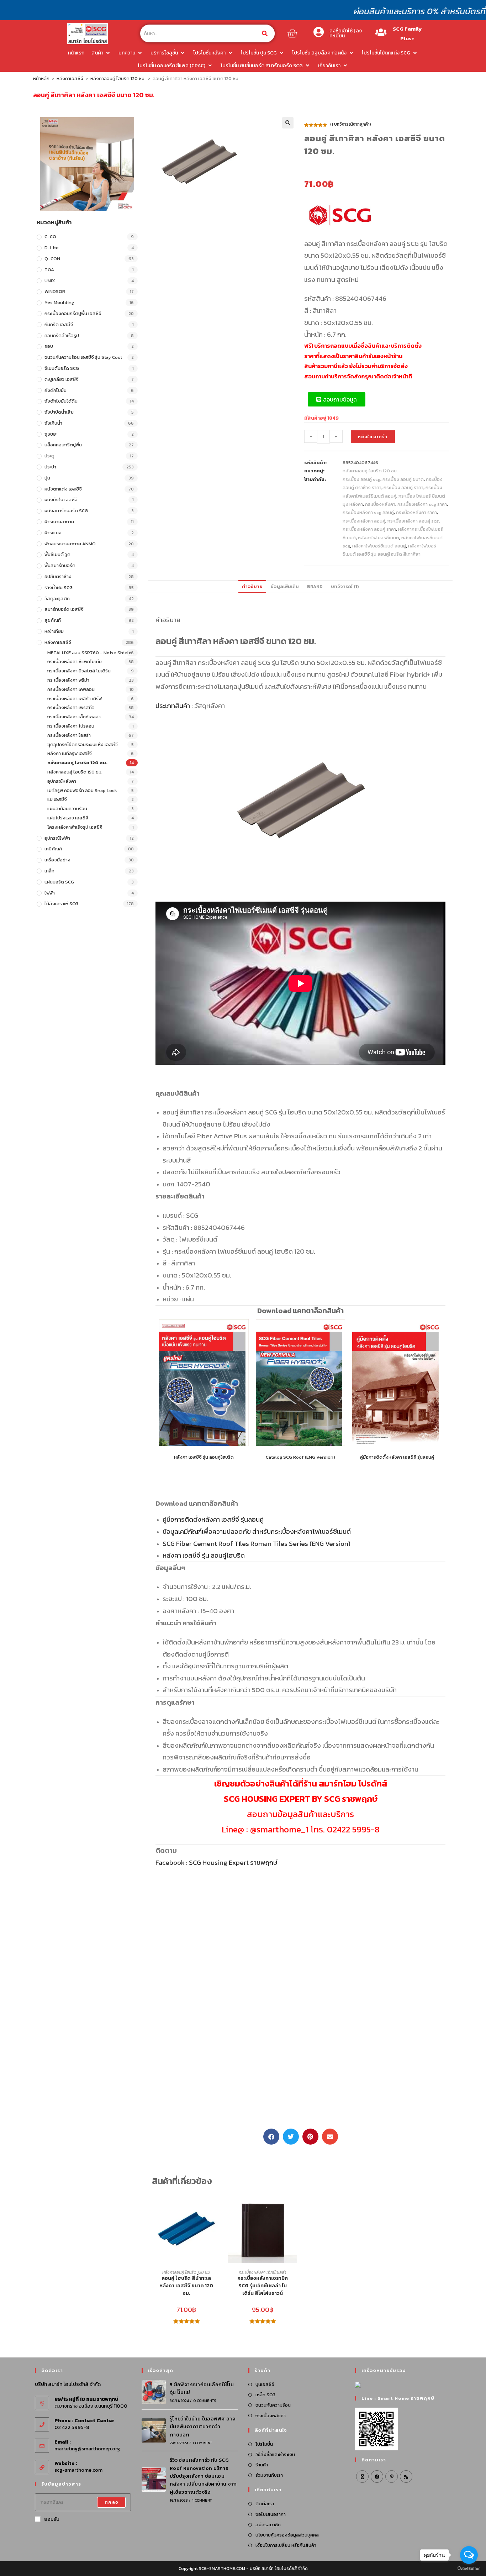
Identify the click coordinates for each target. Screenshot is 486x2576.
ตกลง (111, 2502)
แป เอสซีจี (57, 799)
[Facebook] (377, 2477)
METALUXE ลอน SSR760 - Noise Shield (89, 653)
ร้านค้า (262, 2465)
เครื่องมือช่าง (57, 860)
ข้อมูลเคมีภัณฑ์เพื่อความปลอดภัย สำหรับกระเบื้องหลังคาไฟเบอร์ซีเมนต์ (257, 1531)
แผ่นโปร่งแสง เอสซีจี (68, 818)
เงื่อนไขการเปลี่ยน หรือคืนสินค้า (286, 2545)
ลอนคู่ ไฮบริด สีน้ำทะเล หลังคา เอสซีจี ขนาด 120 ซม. (186, 2286)
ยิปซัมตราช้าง (58, 576)
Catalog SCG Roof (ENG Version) (300, 1457)
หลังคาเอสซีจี (70, 78)
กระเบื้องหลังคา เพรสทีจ (71, 707)
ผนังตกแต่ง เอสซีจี (63, 489)
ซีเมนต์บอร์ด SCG (62, 368)
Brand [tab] (315, 586)
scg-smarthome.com (78, 2470)
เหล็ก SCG (265, 2395)
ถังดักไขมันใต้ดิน (61, 401)
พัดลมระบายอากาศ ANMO (70, 544)
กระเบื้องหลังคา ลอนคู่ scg (413, 521)
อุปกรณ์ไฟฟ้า (57, 838)
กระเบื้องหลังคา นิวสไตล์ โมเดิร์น (79, 671)
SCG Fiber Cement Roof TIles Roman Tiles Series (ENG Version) (257, 1543)
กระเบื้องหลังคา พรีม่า (68, 680)
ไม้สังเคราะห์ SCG (61, 904)
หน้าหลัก (41, 78)
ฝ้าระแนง (53, 533)
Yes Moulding (59, 302)
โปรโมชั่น (264, 2444)
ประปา (50, 467)
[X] (362, 2477)
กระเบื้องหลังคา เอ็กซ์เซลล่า (74, 717)
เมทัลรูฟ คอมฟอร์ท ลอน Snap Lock (82, 790)
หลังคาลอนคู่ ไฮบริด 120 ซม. (118, 78)
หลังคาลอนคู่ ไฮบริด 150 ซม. (75, 772)
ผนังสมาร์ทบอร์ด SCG (66, 511)
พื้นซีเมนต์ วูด (57, 554)
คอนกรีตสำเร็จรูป (62, 335)
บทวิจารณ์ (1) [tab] (345, 586)
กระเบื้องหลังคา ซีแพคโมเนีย (75, 662)
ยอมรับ (52, 2519)
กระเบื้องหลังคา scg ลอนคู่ (368, 512)
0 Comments (205, 2401)
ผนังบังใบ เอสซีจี (61, 500)
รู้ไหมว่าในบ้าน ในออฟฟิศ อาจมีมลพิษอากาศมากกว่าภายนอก (202, 2427)
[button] (288, 123)
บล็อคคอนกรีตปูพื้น (63, 445)
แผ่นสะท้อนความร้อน (67, 809)
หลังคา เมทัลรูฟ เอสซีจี (70, 753)
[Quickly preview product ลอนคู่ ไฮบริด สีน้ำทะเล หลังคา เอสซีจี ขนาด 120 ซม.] (217, 2207)
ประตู (49, 456)
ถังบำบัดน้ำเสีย (59, 412)
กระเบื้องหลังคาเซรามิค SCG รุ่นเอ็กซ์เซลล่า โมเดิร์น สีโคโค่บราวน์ (263, 2286)
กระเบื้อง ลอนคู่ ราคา (403, 487)
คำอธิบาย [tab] (252, 586)
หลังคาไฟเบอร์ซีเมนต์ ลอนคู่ (379, 546)
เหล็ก (49, 871)
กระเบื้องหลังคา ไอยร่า (69, 735)
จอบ (49, 346)
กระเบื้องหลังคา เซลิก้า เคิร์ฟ (75, 699)
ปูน (47, 478)
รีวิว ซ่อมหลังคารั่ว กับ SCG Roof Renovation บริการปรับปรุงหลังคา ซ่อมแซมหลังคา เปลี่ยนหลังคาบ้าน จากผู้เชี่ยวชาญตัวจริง (203, 2476)
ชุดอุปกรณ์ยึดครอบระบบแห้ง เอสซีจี (83, 744)
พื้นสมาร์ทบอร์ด (60, 565)
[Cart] (292, 33)
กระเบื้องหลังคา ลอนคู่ (364, 521)
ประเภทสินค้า (173, 705)
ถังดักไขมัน (56, 390)
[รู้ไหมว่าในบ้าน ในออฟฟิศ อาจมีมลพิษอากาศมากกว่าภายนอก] (154, 2430)
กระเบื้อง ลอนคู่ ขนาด (403, 479)
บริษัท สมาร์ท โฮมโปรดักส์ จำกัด (279, 2569)
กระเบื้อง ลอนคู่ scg (361, 479)
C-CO (50, 237)
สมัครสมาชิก (268, 2525)
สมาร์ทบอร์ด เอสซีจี (64, 609)
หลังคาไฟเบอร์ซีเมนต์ (379, 538)
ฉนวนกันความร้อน (273, 2405)
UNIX (50, 281)
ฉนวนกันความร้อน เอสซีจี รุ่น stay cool (83, 357)
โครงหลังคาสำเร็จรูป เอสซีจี (75, 827)
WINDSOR (55, 291)
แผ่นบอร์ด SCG (59, 882)
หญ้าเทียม (54, 631)
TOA (49, 270)
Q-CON (52, 259)
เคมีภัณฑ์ (53, 849)
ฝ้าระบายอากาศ (59, 522)
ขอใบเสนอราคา (271, 2514)
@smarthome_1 (279, 1829)
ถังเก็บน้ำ (53, 423)
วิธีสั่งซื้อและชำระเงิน (275, 2454)
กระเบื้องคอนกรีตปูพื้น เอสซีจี (73, 313)
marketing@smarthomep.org (87, 2449)
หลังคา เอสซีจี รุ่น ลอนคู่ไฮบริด (204, 1457)
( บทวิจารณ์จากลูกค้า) (351, 124)
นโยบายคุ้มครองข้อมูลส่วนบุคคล (287, 2535)
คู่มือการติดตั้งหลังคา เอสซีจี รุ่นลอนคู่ (397, 1457)
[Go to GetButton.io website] (469, 2569)
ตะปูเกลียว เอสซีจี (62, 379)
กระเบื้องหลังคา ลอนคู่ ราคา (369, 529)
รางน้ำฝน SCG (59, 587)
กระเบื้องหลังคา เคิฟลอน (71, 689)
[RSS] (406, 2477)
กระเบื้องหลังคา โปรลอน (71, 726)
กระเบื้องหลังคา (380, 504)
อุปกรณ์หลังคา (62, 781)
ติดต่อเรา (265, 2504)
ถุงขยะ (51, 434)
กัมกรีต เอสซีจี (59, 324)
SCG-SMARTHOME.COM (222, 2569)
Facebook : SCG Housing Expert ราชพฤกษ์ (216, 1862)
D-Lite (52, 248)
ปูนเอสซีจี (265, 2384)
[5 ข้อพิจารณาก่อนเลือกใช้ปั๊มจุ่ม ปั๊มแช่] (154, 2392)
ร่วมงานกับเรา (269, 2475)
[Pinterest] (392, 2477)
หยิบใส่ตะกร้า (373, 437)
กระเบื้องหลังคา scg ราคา (422, 504)
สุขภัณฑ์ (53, 620)
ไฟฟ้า (50, 893)
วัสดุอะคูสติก (57, 599)
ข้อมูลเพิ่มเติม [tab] (285, 586)
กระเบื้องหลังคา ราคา (416, 512)
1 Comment (202, 2443)
